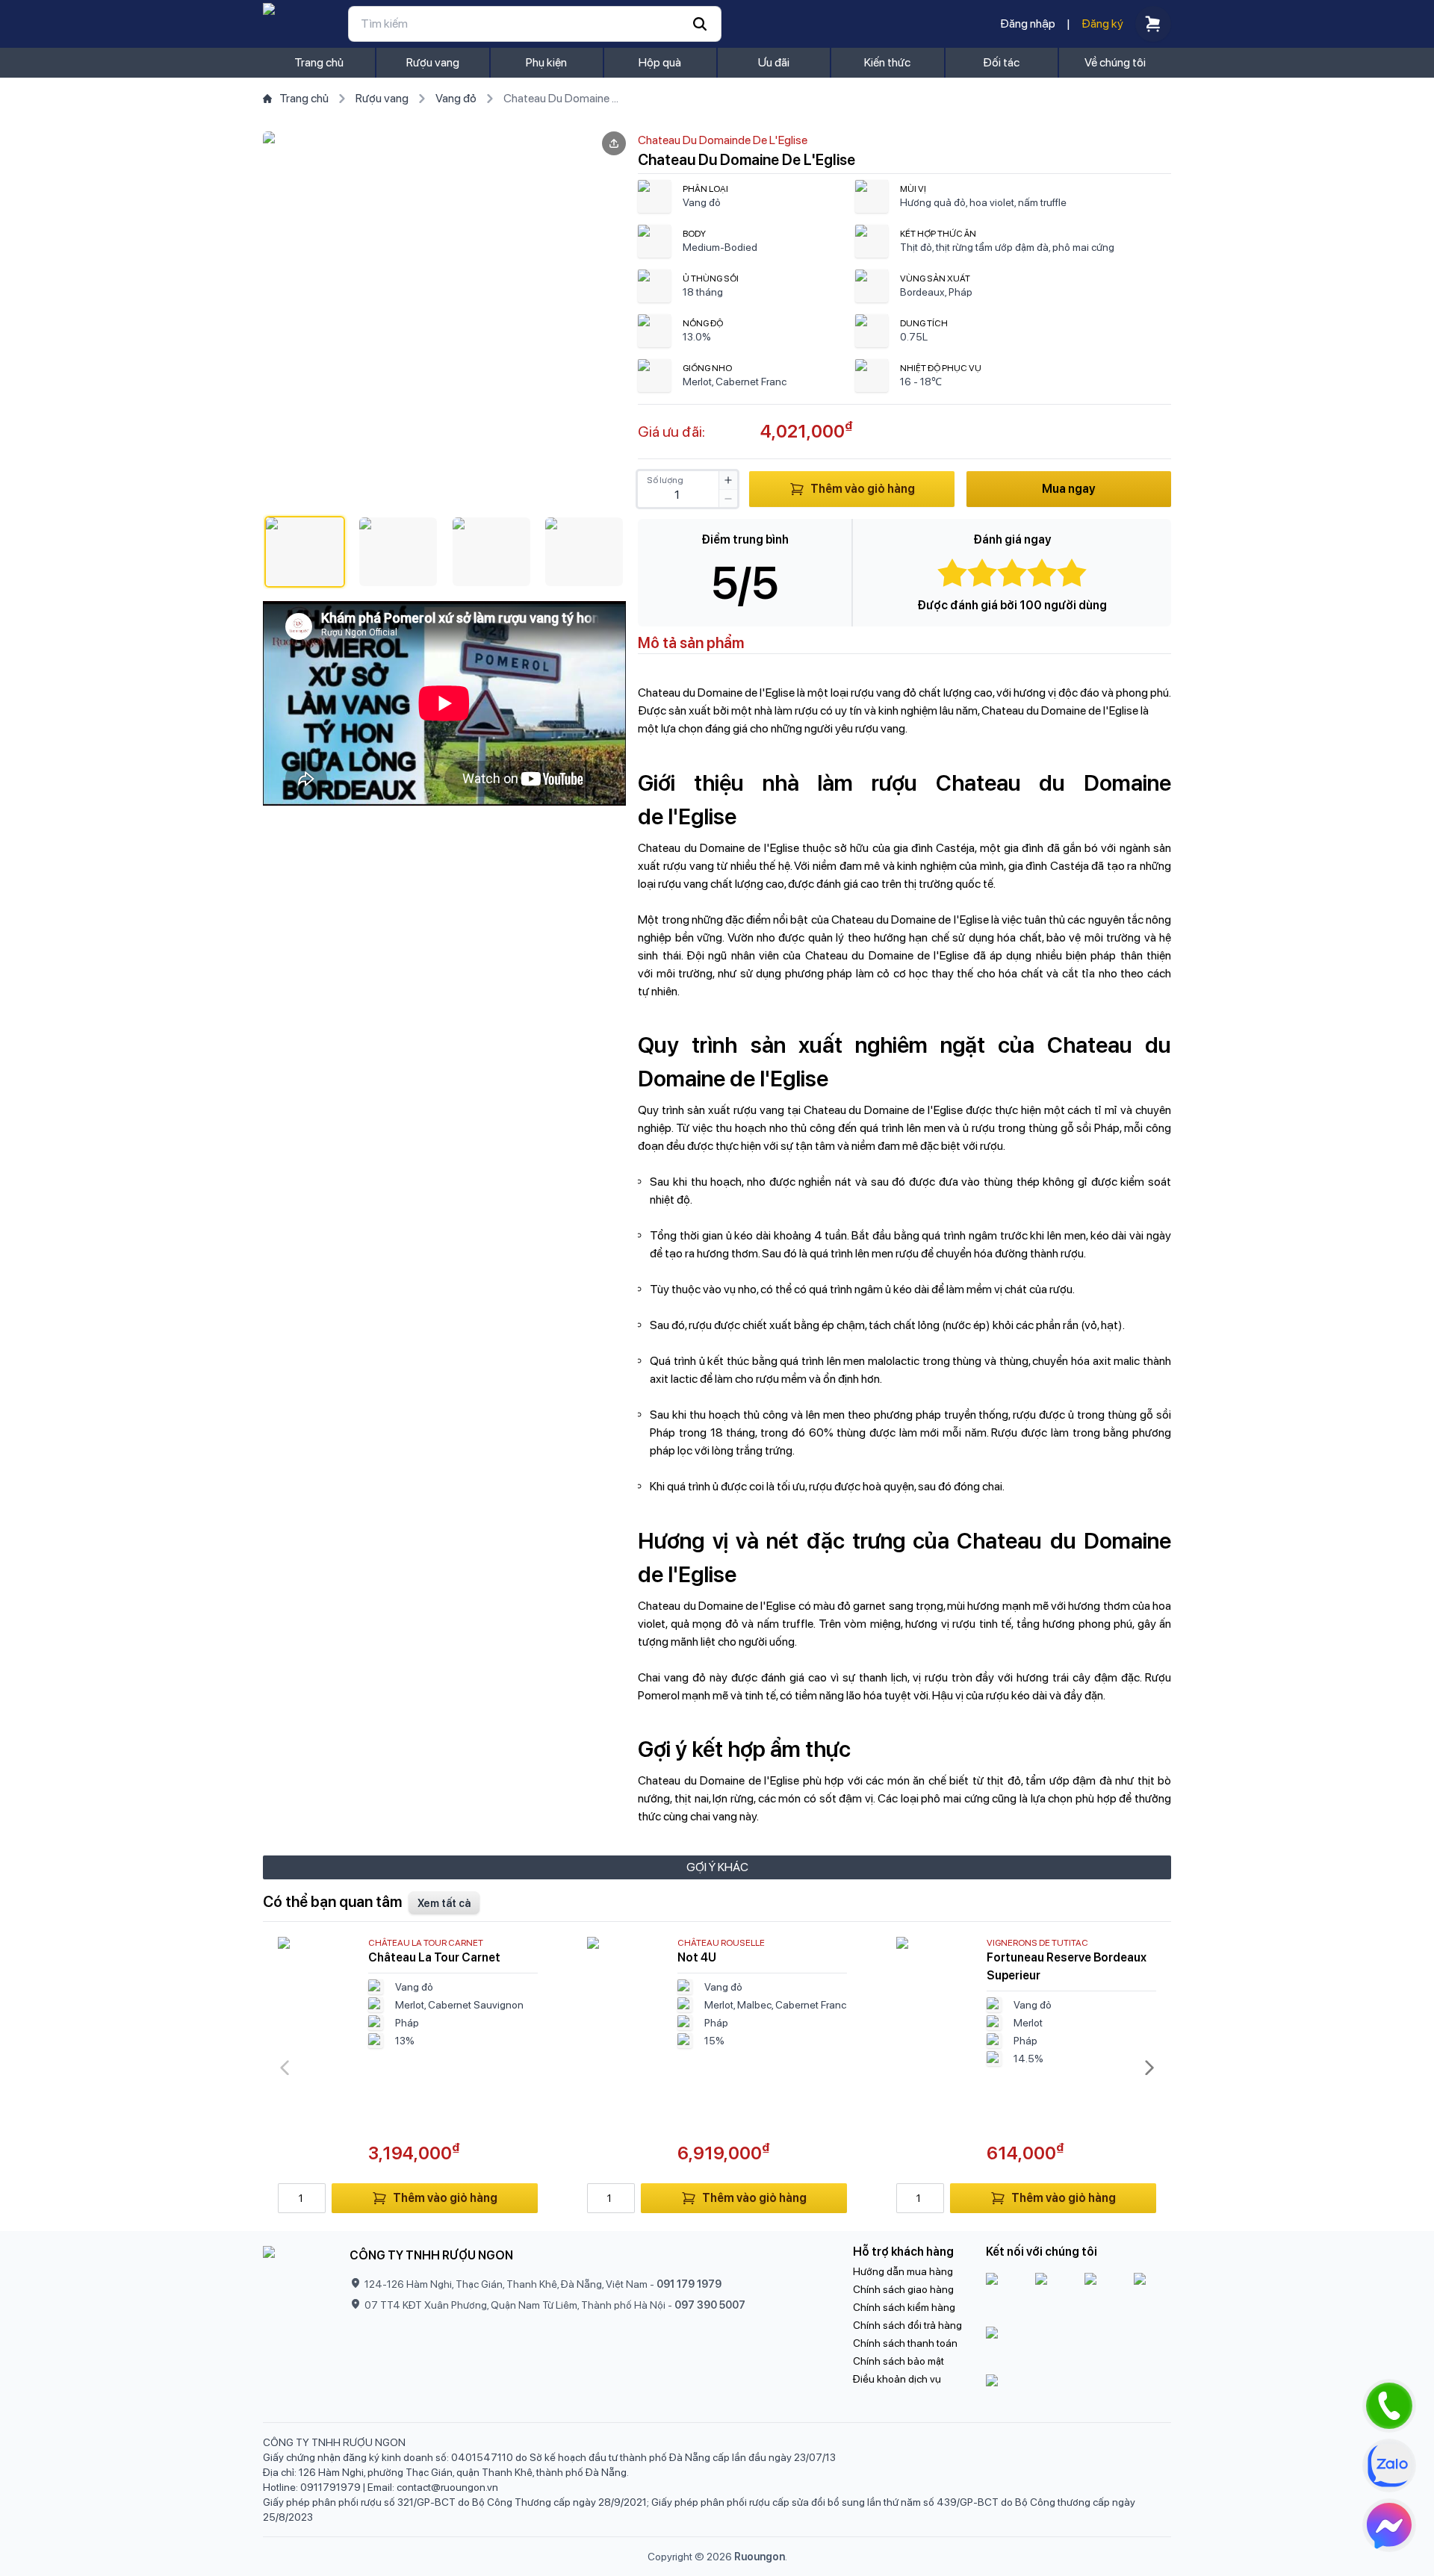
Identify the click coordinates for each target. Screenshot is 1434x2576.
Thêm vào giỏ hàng (863, 489)
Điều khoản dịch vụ (897, 2379)
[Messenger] (1389, 2525)
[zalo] (1389, 2465)
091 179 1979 (689, 2284)
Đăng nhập (1028, 24)
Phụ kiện (546, 62)
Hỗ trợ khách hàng (903, 2252)
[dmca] (1078, 2392)
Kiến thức (887, 62)
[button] (305, 552)
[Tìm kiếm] (535, 24)
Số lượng (665, 480)
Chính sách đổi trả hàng (907, 2325)
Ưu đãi (774, 62)
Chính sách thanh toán (905, 2343)
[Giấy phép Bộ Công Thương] (1078, 2348)
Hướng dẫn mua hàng (903, 2271)
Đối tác (1001, 62)
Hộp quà (660, 62)
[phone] (1389, 2406)
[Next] (1149, 2068)
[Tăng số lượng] (728, 480)
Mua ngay (1068, 489)
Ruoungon (760, 2557)
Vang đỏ (456, 98)
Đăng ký (1102, 24)
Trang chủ (319, 62)
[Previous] (285, 2068)
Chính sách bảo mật (898, 2361)
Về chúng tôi (1115, 62)
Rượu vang (433, 62)
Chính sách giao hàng (903, 2289)
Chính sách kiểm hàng (904, 2307)
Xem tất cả (444, 1903)
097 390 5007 (710, 2305)
